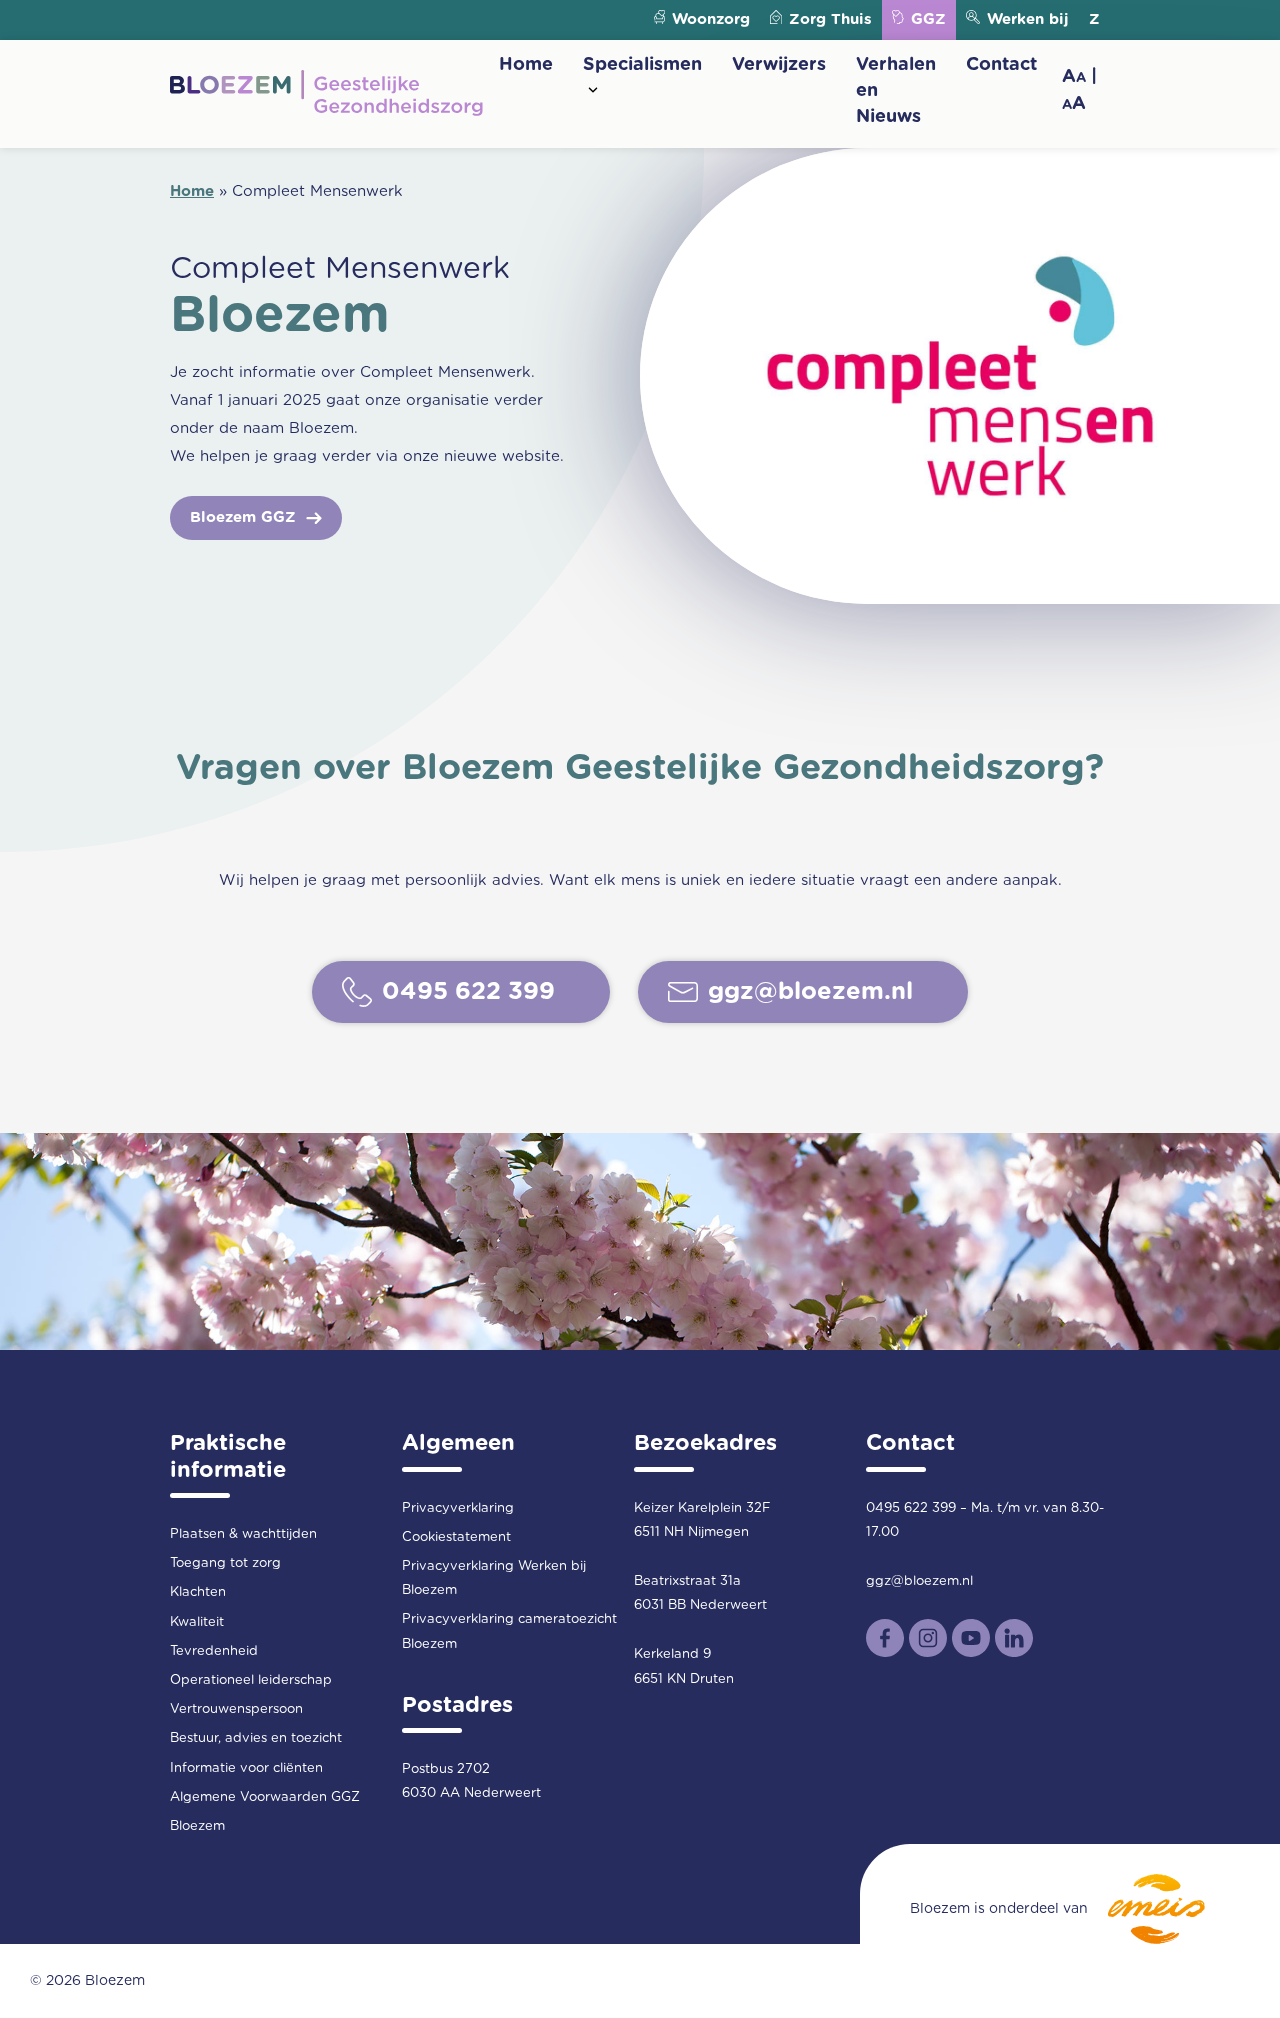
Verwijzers (779, 65)
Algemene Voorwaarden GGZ (265, 1797)
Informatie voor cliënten (246, 1768)
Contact (1001, 65)
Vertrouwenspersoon (236, 1709)
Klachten (198, 1592)
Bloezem (197, 1826)
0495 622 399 (911, 1508)
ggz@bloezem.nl (919, 1581)
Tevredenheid (214, 1651)
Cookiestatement (456, 1537)
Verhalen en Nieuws (896, 91)
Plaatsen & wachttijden (243, 1534)
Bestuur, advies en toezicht (256, 1738)
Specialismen (642, 65)
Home (526, 65)
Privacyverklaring (458, 1508)
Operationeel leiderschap (251, 1680)
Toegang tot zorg (225, 1563)
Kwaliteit (197, 1622)
